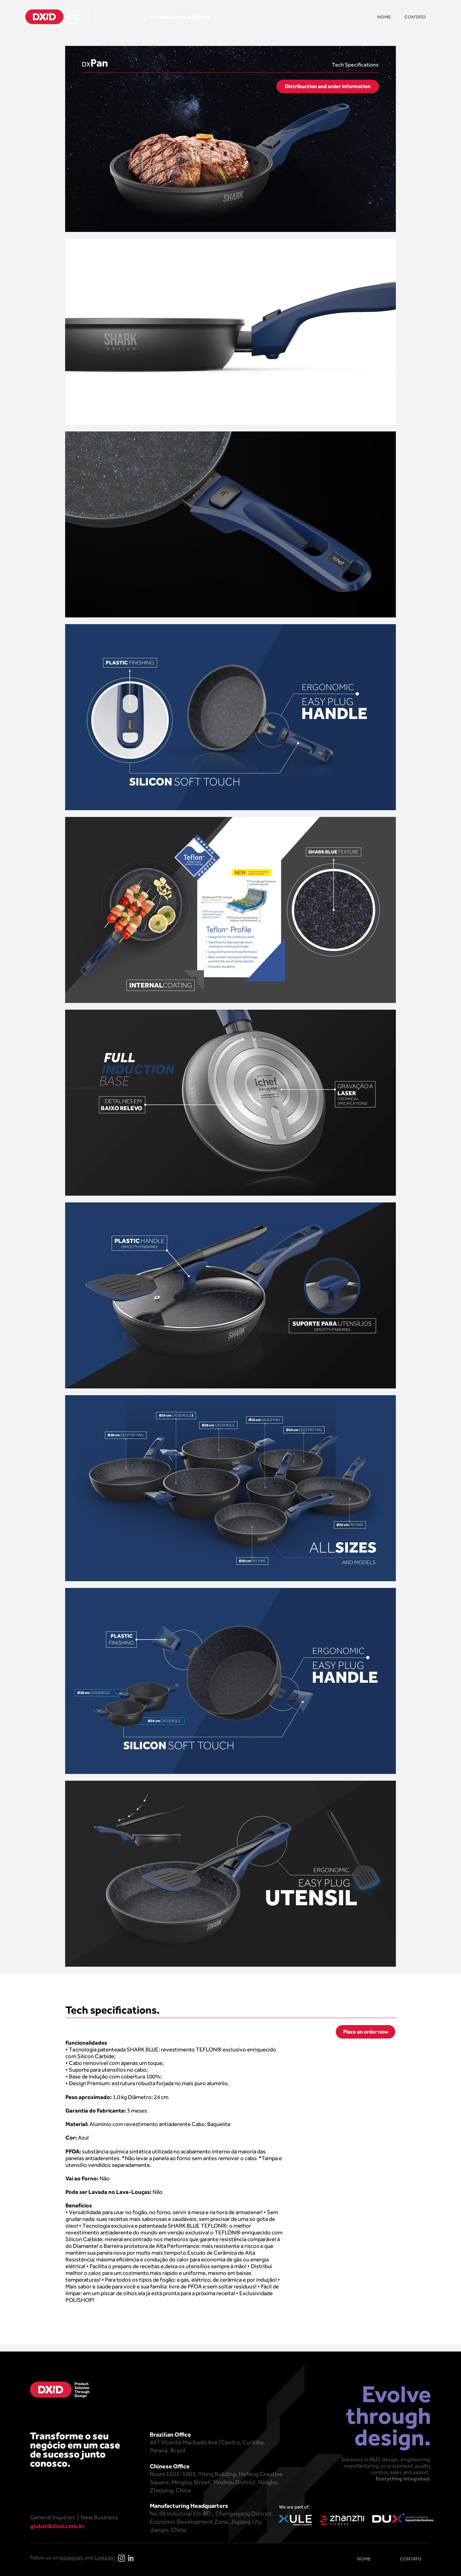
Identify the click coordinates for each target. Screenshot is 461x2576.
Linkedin (105, 2558)
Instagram (72, 2558)
